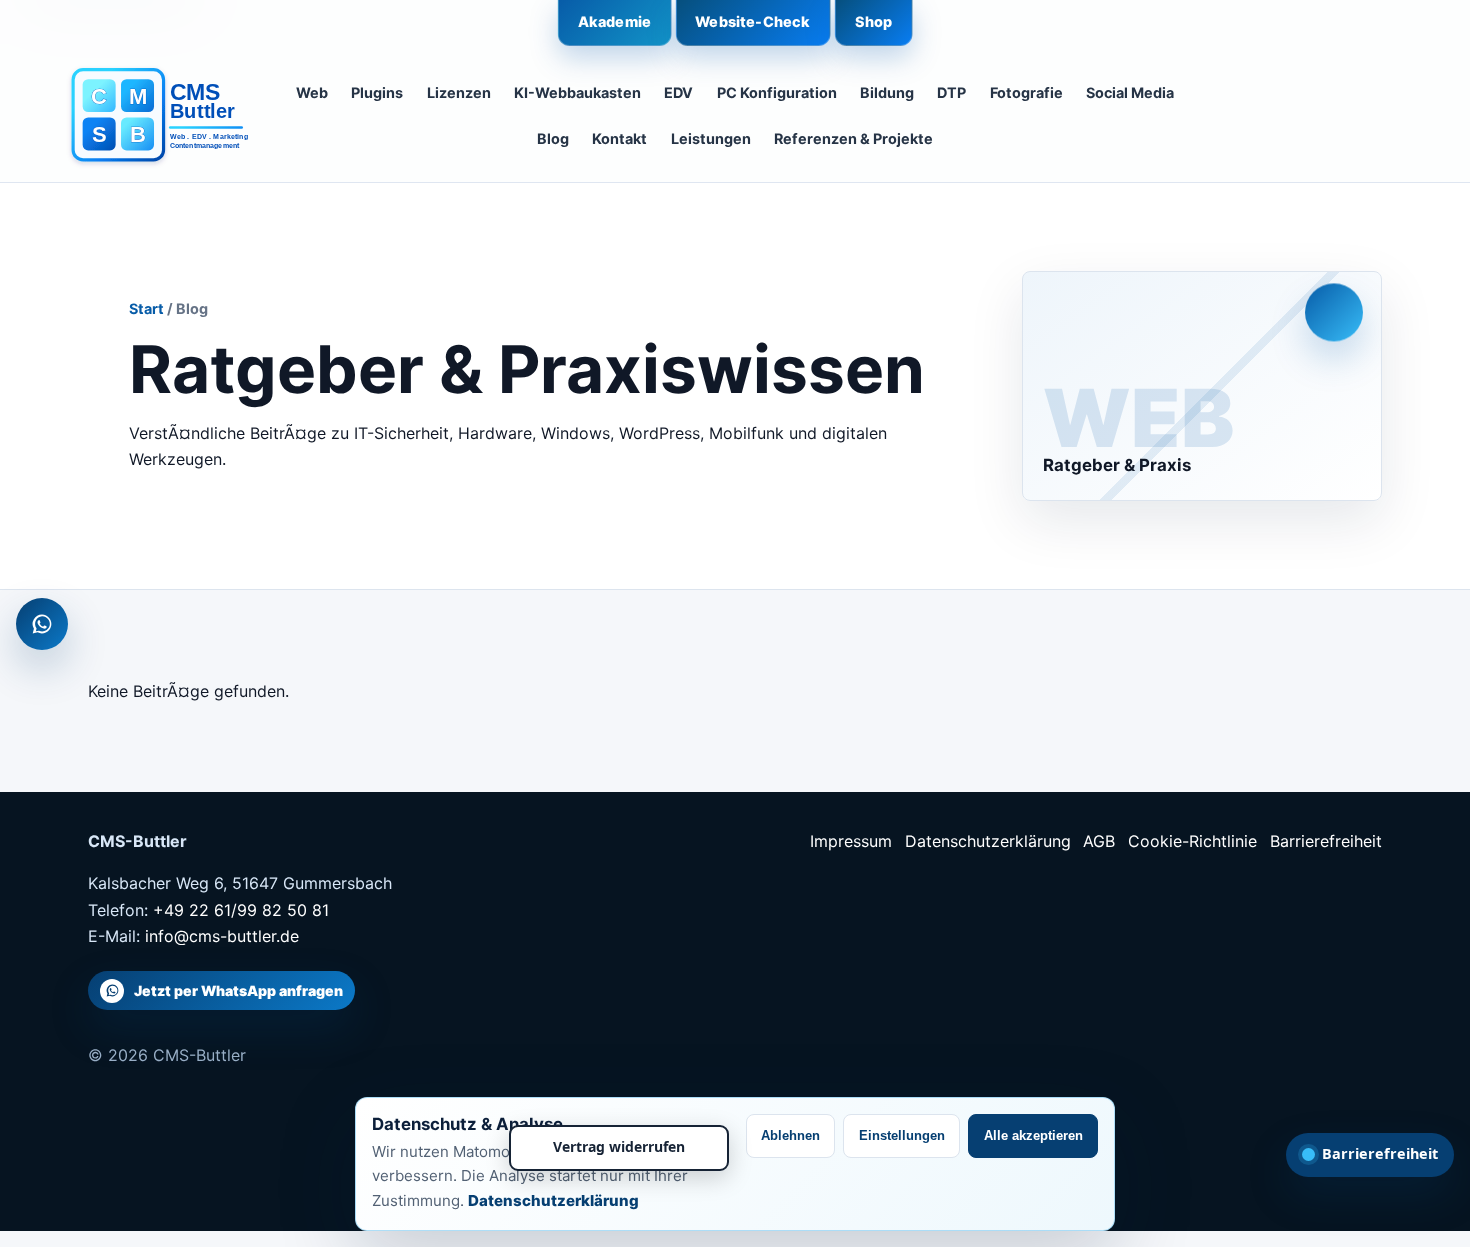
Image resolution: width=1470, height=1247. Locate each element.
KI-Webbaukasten (577, 92)
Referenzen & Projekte (853, 138)
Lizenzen (459, 92)
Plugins (377, 92)
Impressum (851, 841)
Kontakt (619, 138)
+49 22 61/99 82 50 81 (241, 910)
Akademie (614, 21)
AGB (1099, 841)
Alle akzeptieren (1033, 1135)
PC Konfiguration (777, 92)
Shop (874, 21)
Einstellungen (902, 1135)
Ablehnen (790, 1135)
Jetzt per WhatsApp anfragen (238, 990)
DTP (951, 92)
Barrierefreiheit (1326, 841)
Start (146, 308)
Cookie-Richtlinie (1192, 841)
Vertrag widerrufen (619, 1146)
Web (312, 92)
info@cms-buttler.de (222, 936)
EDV (678, 92)
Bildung (887, 92)
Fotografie (1026, 92)
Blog (553, 138)
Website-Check (752, 21)
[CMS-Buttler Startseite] (151, 116)
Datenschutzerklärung (988, 841)
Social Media (1130, 92)
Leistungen (711, 138)
